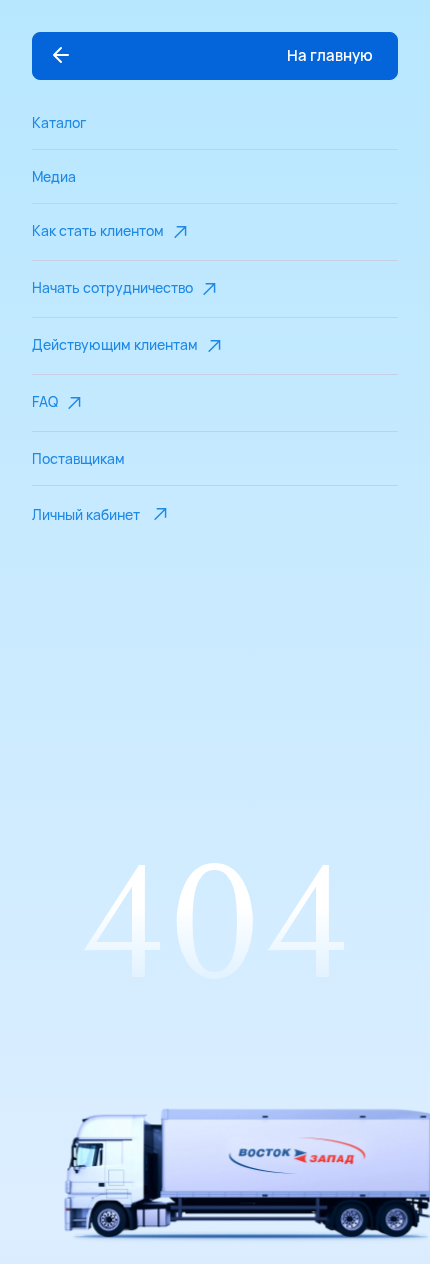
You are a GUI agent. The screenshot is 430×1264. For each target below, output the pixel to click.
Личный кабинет (86, 514)
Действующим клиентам (115, 344)
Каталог (59, 122)
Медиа (54, 176)
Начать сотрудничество (112, 287)
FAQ (45, 401)
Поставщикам (78, 458)
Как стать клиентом (98, 230)
